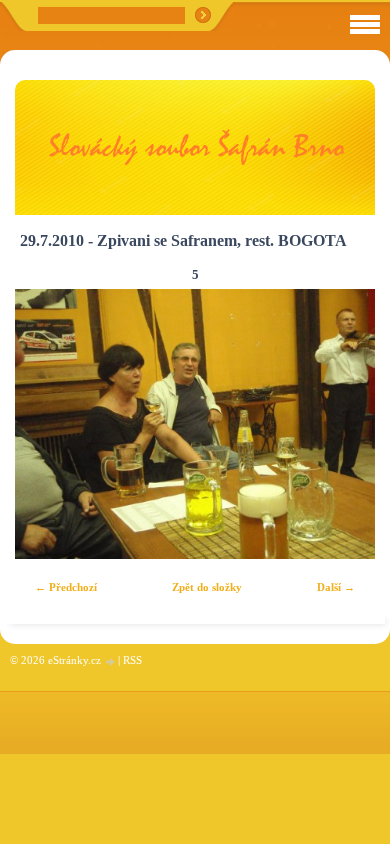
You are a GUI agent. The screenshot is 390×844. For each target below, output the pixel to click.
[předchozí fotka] (47, 424)
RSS (132, 660)
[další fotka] (342, 424)
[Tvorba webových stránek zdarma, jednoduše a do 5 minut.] (111, 661)
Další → (336, 587)
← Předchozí (66, 587)
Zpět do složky (207, 587)
